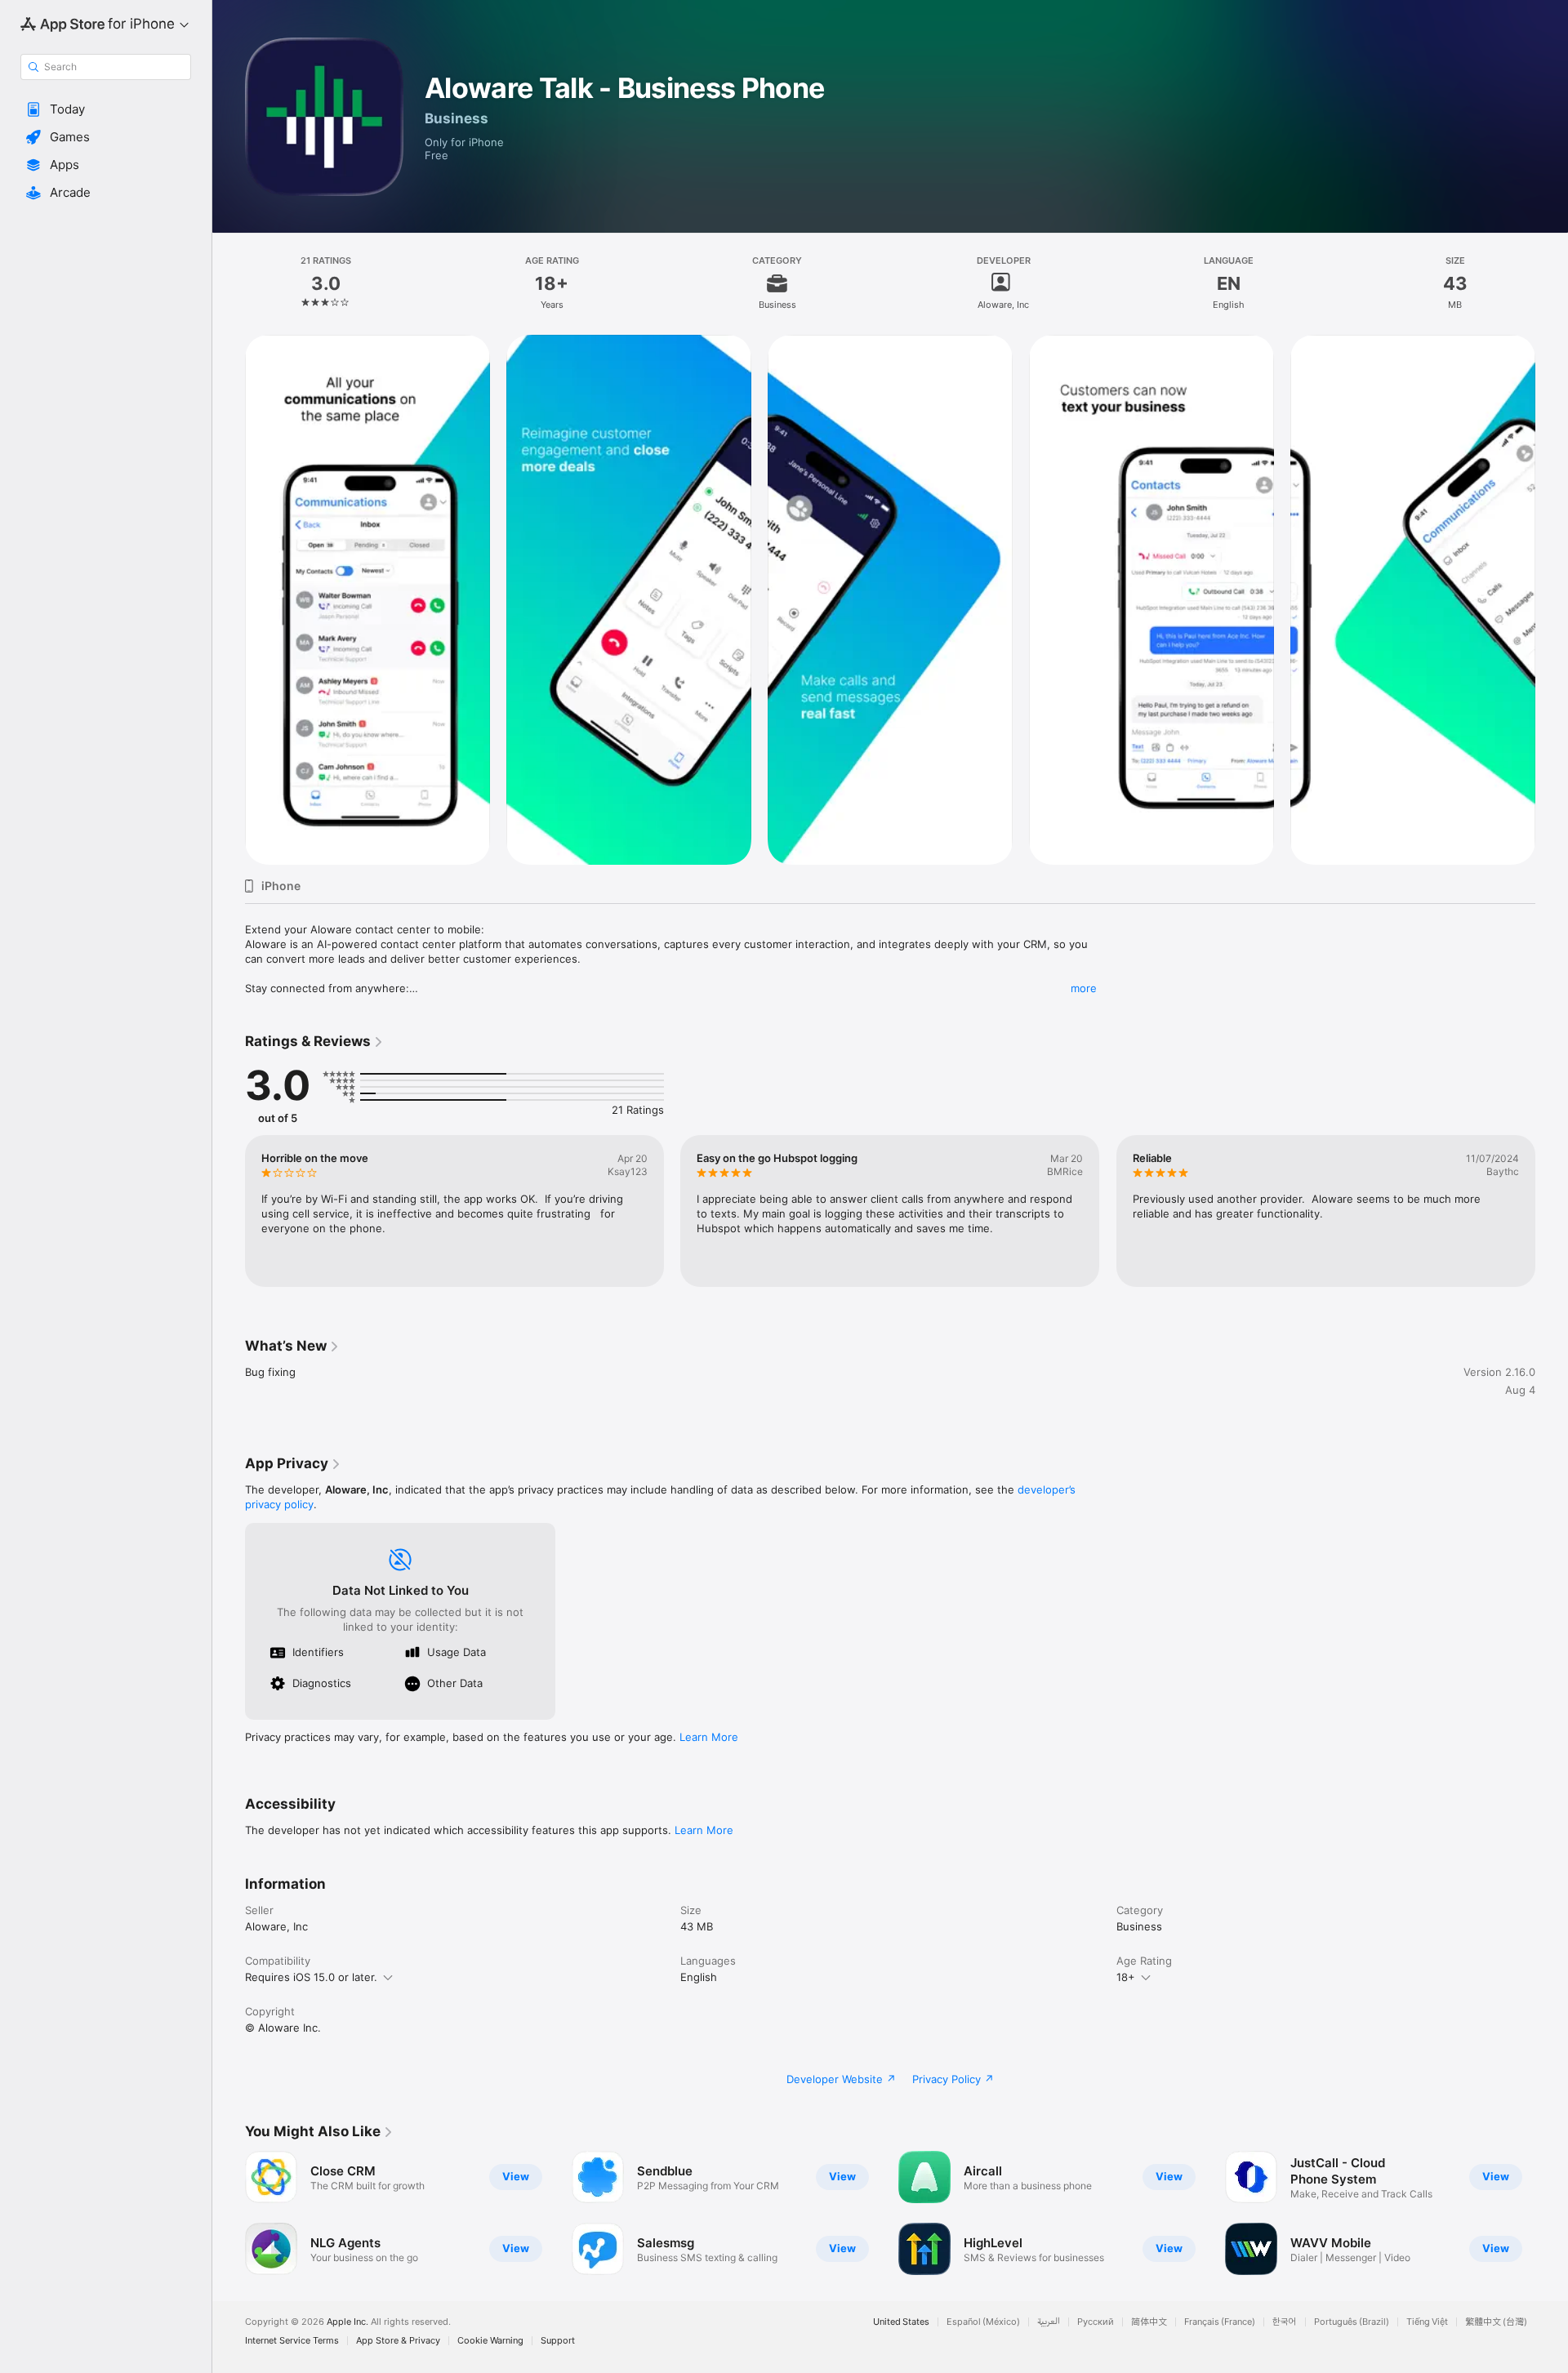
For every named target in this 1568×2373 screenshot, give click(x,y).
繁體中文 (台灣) (1496, 2322)
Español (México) (983, 2322)
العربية (1049, 2322)
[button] (106, 109)
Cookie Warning (490, 2341)
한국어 (1285, 2322)
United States (901, 2322)
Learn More (709, 1737)
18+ (1126, 1977)
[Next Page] (1552, 600)
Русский (1096, 2322)
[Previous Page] (229, 600)
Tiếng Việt (1427, 2322)
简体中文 (1149, 2322)
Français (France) (1220, 2322)
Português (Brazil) (1352, 2322)
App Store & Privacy (398, 2341)
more (1084, 988)
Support (558, 2341)
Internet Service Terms (292, 2341)
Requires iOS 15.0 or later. (311, 1977)
